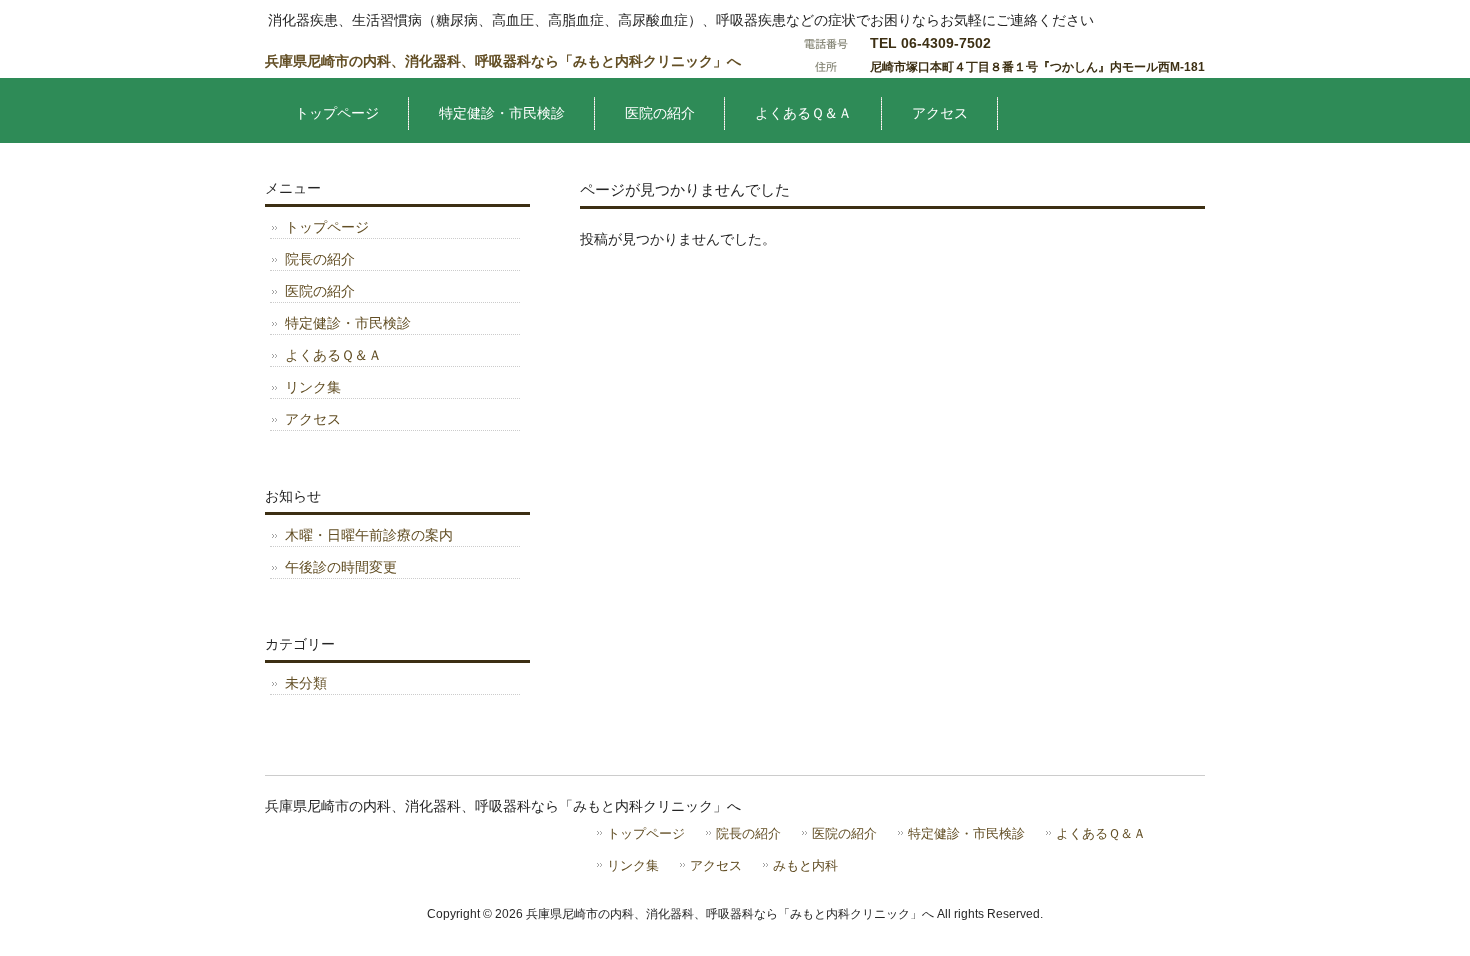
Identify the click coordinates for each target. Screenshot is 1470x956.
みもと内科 (805, 865)
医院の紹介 (320, 291)
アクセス (313, 419)
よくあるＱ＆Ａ (333, 355)
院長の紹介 (320, 259)
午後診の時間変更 (341, 567)
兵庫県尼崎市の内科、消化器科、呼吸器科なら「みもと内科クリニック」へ (503, 61)
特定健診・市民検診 (348, 323)
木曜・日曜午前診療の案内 (369, 535)
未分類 (306, 683)
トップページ (327, 227)
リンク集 (313, 387)
